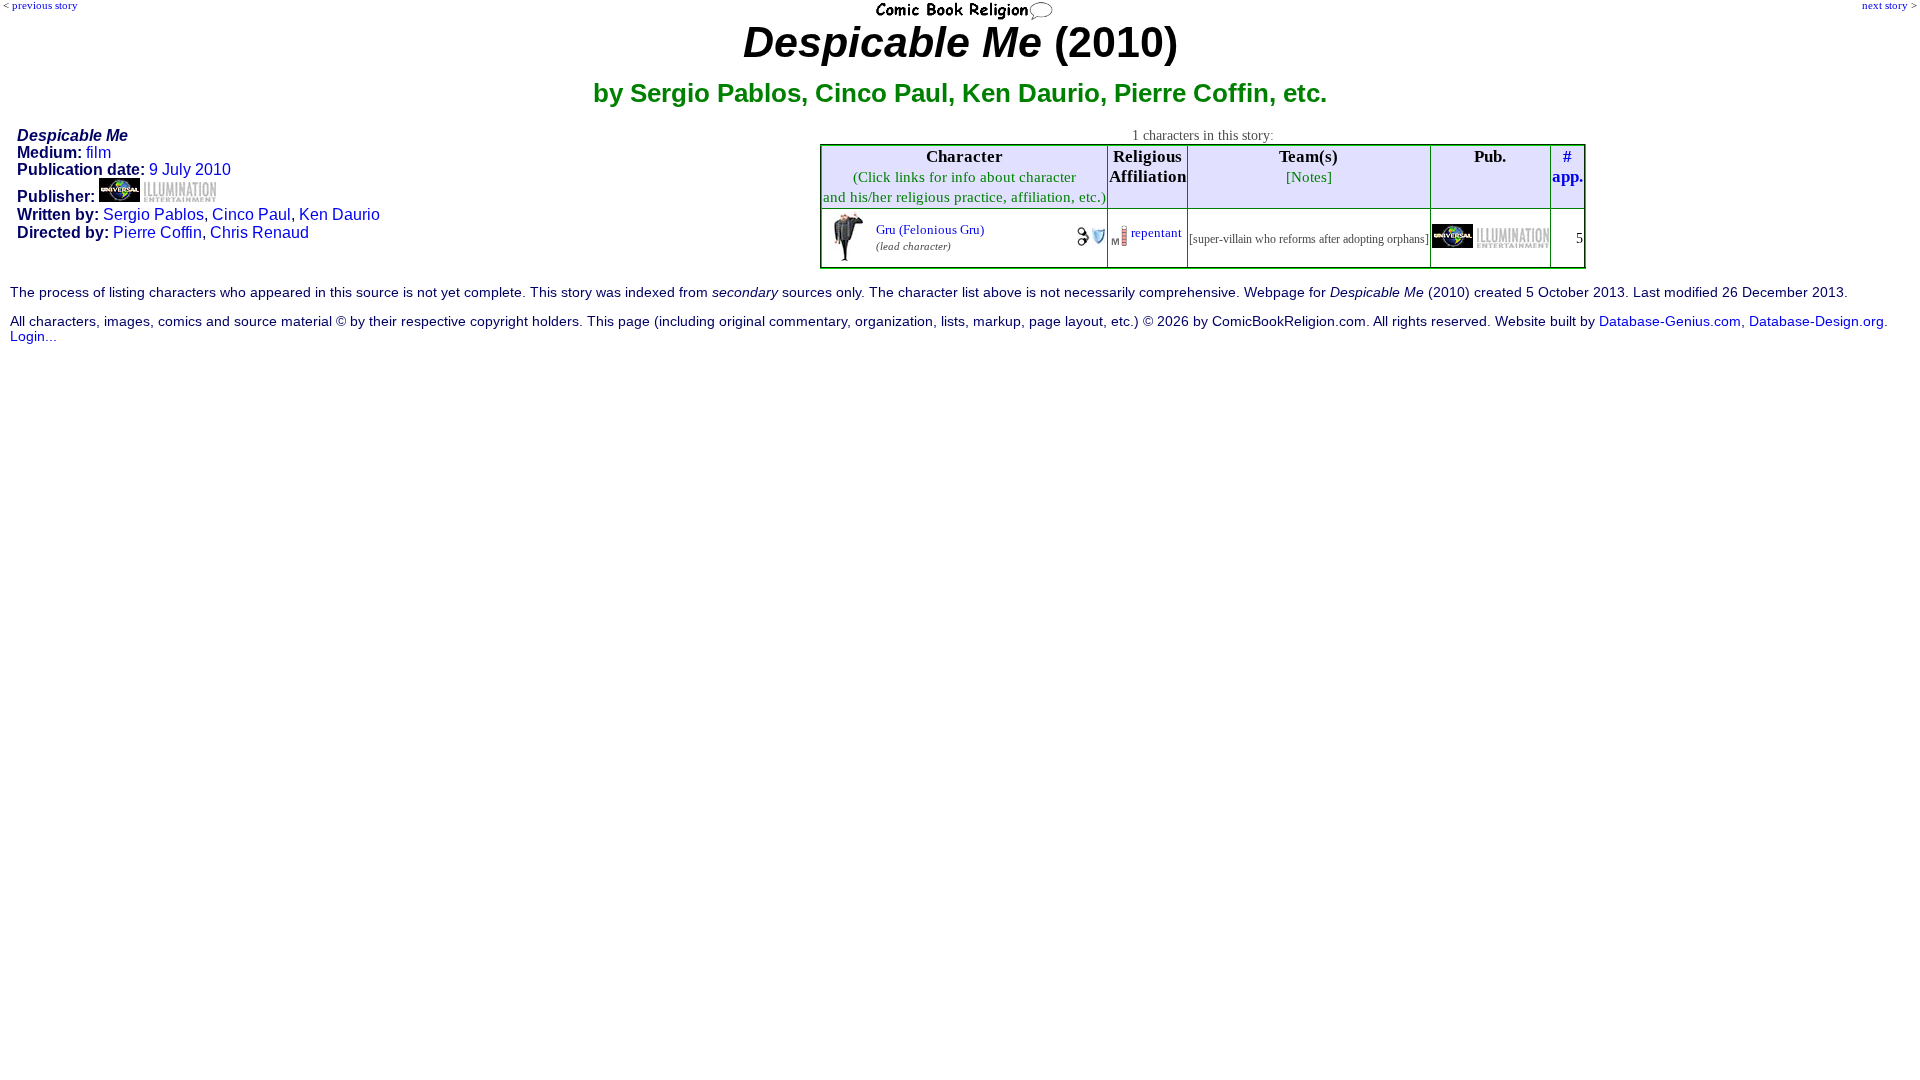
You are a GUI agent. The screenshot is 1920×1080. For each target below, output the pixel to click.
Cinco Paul (251, 214)
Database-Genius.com (1670, 321)
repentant (1156, 232)
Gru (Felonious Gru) (930, 229)
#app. (1567, 166)
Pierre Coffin (157, 232)
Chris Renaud (259, 232)
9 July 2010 (190, 169)
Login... (33, 336)
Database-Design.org (1816, 321)
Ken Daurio (339, 214)
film (98, 152)
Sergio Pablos (153, 214)
